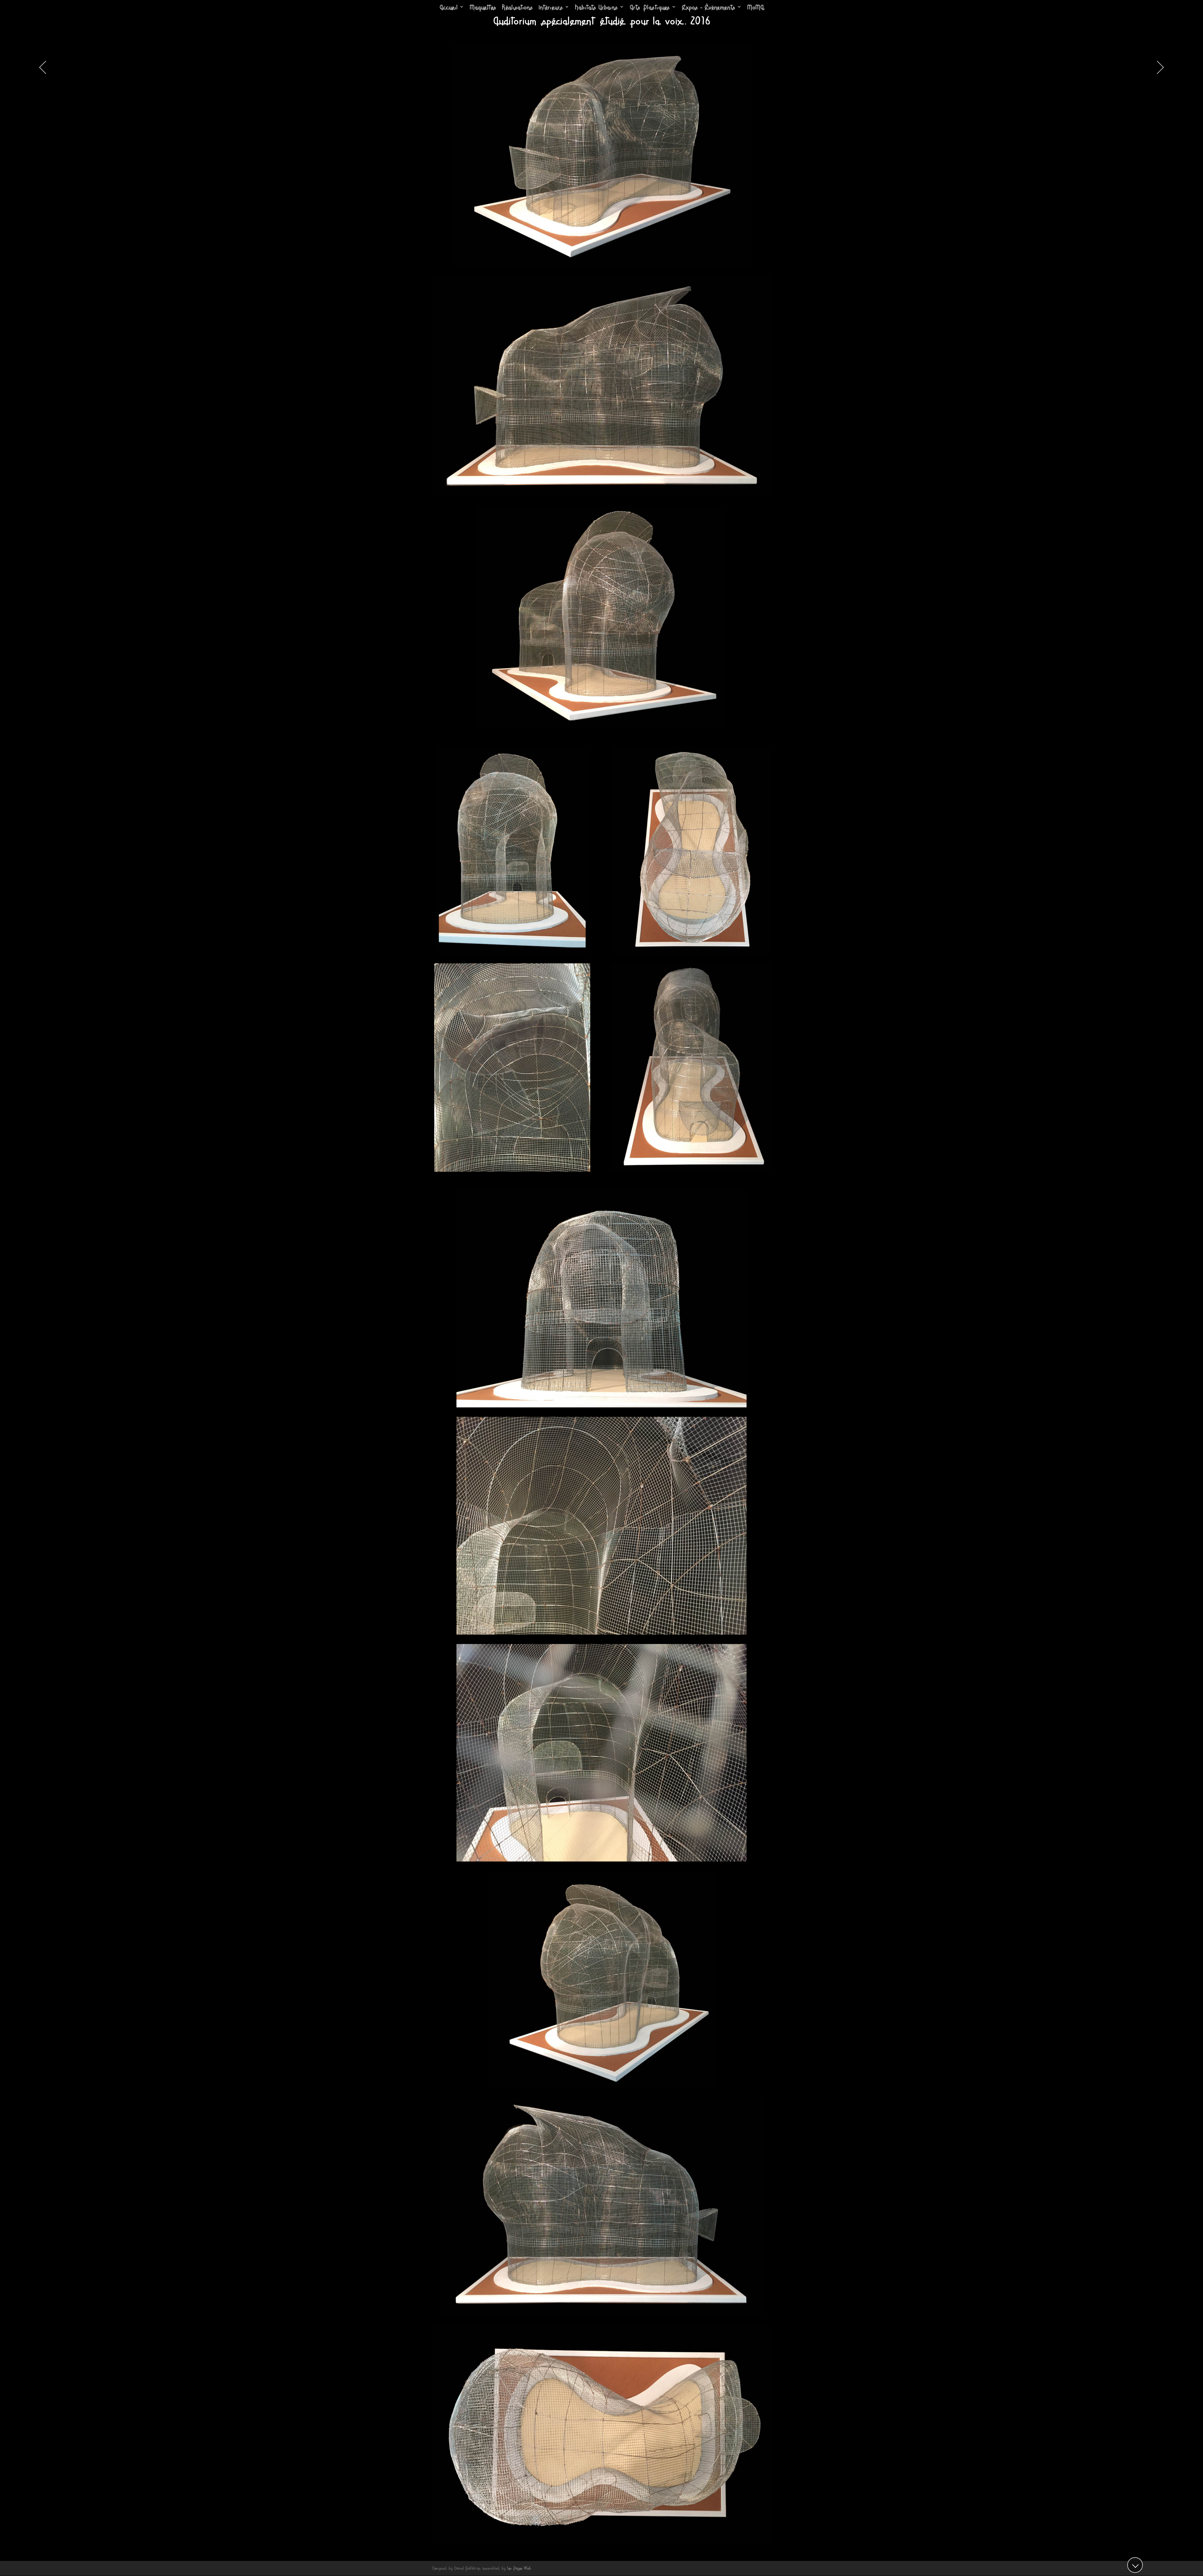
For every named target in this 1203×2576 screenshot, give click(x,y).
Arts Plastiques (650, 8)
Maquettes (483, 8)
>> (1157, 67)
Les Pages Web (519, 2568)
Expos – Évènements (708, 8)
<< (45, 67)
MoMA (755, 8)
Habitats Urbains (596, 8)
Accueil (449, 8)
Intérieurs (551, 8)
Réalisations (517, 8)
